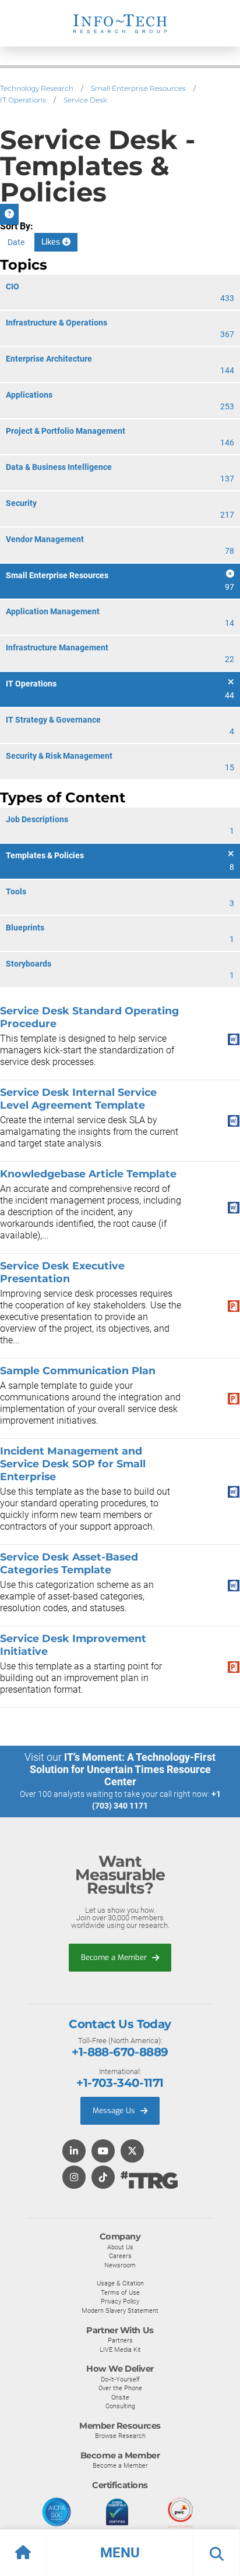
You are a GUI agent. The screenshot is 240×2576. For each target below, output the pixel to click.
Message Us (115, 2110)
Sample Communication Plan (78, 1370)
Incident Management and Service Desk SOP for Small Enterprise (73, 1464)
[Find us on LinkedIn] (74, 2152)
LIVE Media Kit (120, 2349)
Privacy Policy (120, 2301)
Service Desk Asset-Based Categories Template (69, 1563)
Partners (120, 2340)
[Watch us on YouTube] (103, 2152)
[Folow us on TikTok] (103, 2178)
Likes (52, 242)
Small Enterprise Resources (138, 88)
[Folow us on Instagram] (74, 2178)
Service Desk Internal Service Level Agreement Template (78, 1098)
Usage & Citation (120, 2283)
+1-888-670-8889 (120, 2052)
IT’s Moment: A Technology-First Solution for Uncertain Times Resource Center (123, 1769)
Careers (120, 2256)
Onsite (120, 2397)
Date (16, 242)
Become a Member (115, 1957)
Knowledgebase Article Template (88, 1174)
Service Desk (85, 100)
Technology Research (37, 88)
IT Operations (23, 100)
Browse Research (120, 2436)
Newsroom (120, 2265)
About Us (120, 2247)
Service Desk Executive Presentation (62, 1272)
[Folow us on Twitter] (132, 2152)
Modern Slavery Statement (120, 2310)
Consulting (120, 2406)
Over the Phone (120, 2388)
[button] (120, 2553)
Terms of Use (120, 2292)
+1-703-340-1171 (120, 2083)
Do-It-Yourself (120, 2379)
